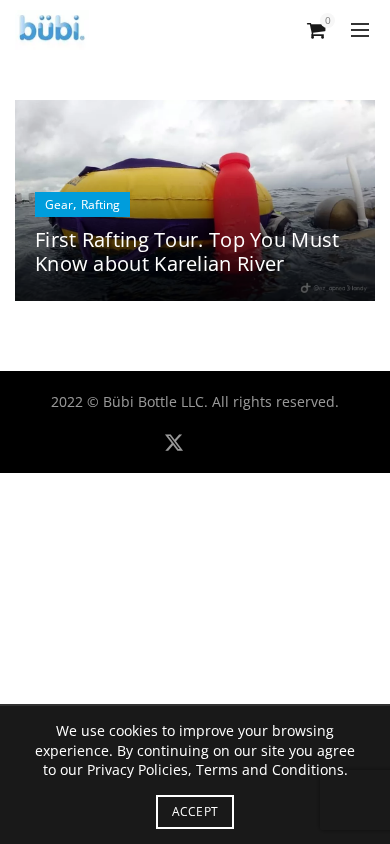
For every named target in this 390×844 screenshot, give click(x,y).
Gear (59, 204)
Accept (195, 811)
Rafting (100, 204)
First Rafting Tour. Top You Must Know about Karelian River (187, 251)
